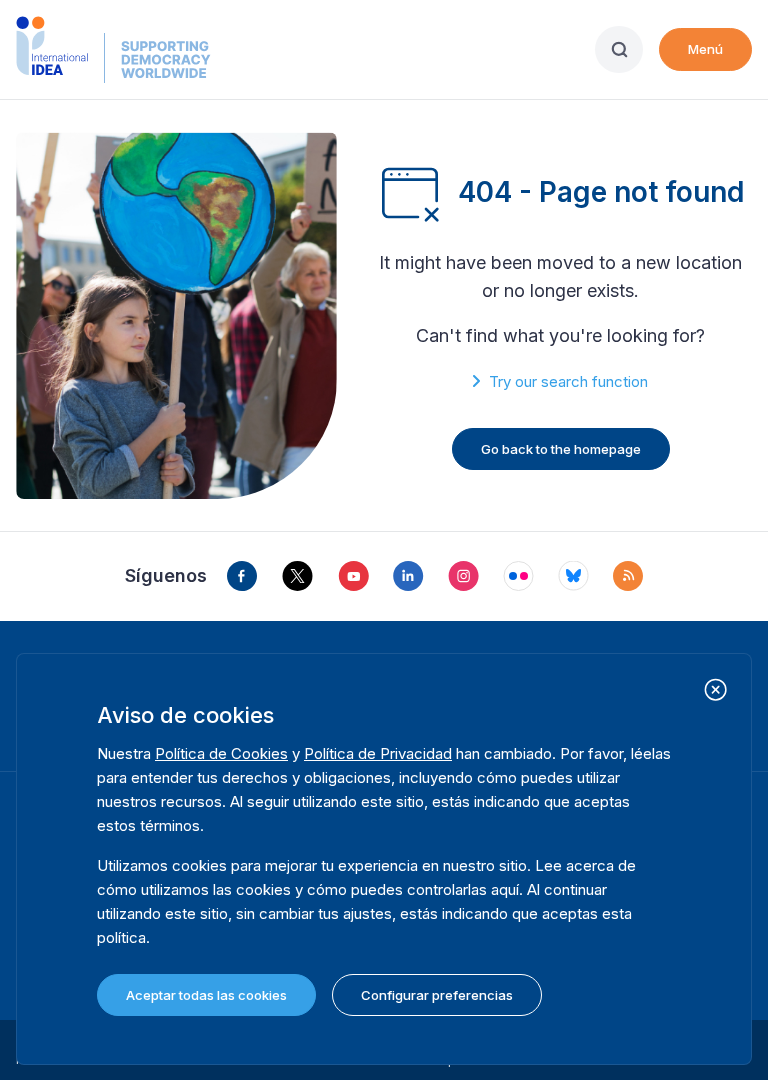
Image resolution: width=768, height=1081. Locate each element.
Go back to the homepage (561, 449)
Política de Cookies (221, 753)
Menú (705, 49)
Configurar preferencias (437, 995)
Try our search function (568, 381)
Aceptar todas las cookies (206, 995)
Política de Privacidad (378, 753)
